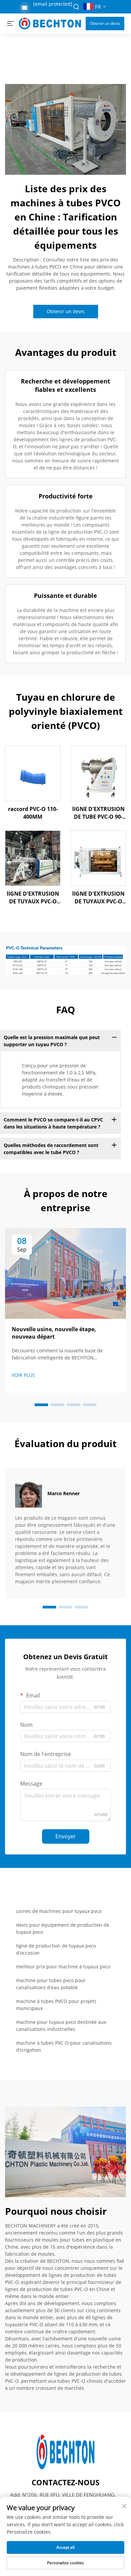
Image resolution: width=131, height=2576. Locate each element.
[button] (41, 1405)
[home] (50, 23)
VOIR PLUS (23, 1375)
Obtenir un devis (105, 23)
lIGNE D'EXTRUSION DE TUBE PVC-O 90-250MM (98, 813)
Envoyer (66, 1836)
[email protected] (53, 4)
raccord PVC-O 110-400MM (33, 813)
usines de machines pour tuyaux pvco (59, 1911)
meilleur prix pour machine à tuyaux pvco (63, 1967)
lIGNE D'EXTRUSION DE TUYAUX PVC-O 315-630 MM (98, 897)
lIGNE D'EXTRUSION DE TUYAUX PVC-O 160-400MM (33, 897)
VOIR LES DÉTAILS (33, 773)
